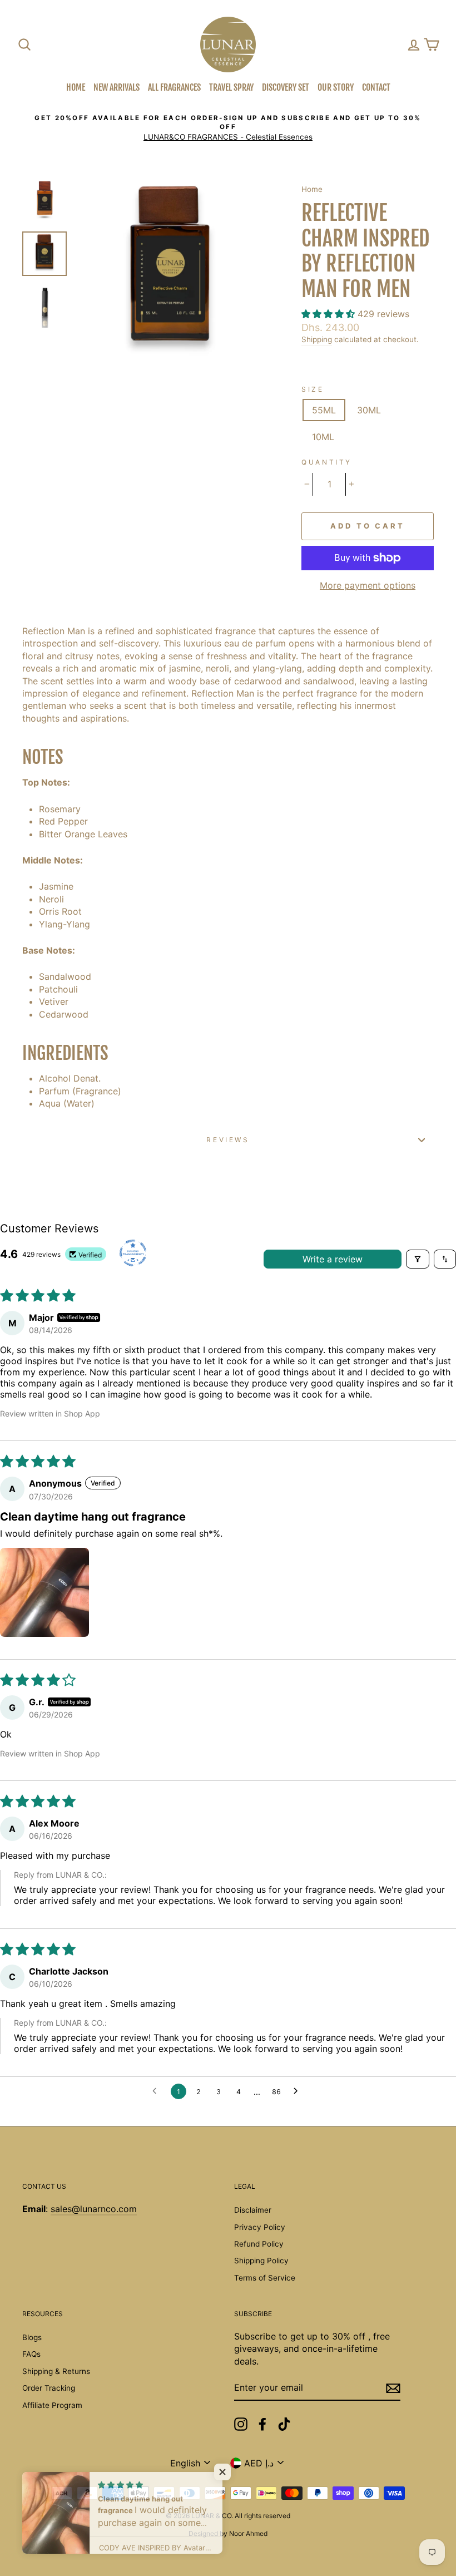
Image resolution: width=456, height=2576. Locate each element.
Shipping (317, 339)
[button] (329, 314)
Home (76, 87)
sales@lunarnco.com (94, 2209)
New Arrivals (117, 87)
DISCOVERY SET (286, 87)
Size (313, 389)
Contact (376, 87)
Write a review (333, 1259)
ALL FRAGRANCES (174, 87)
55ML (324, 410)
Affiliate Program (52, 2405)
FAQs (31, 2354)
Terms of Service (265, 2278)
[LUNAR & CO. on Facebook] (262, 2424)
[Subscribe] (393, 2388)
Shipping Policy (261, 2261)
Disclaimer (253, 2210)
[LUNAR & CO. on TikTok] (284, 2424)
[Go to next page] (299, 2091)
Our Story (336, 87)
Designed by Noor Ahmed (228, 2533)
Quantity (327, 462)
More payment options (368, 585)
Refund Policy (259, 2244)
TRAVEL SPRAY (231, 87)
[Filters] (418, 1259)
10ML (323, 437)
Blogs (32, 2337)
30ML (369, 410)
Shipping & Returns (56, 2371)
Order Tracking (49, 2388)
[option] (228, 128)
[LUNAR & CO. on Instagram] (241, 2424)
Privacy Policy (260, 2227)
